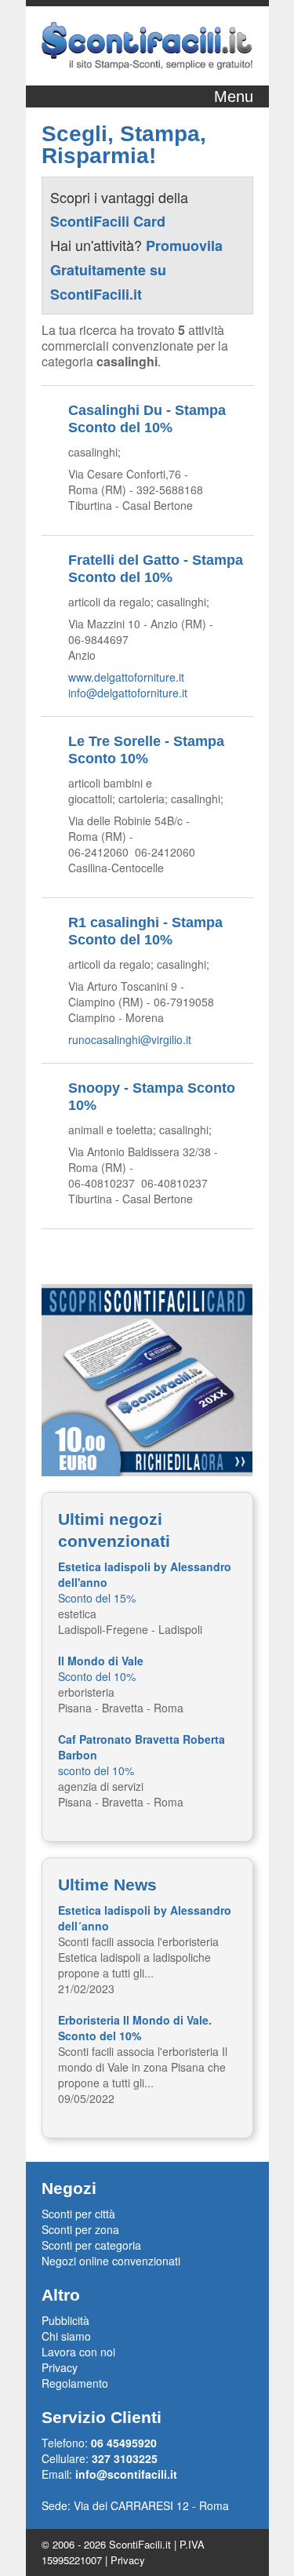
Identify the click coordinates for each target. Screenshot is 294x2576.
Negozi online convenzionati (111, 2261)
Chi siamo (66, 2336)
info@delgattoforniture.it (128, 693)
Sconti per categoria (91, 2245)
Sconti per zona (80, 2229)
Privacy (60, 2367)
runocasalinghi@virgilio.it (130, 1039)
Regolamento (75, 2383)
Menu (234, 96)
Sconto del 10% (101, 1668)
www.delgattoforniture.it (126, 677)
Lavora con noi (78, 2352)
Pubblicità (65, 2320)
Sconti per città (78, 2214)
